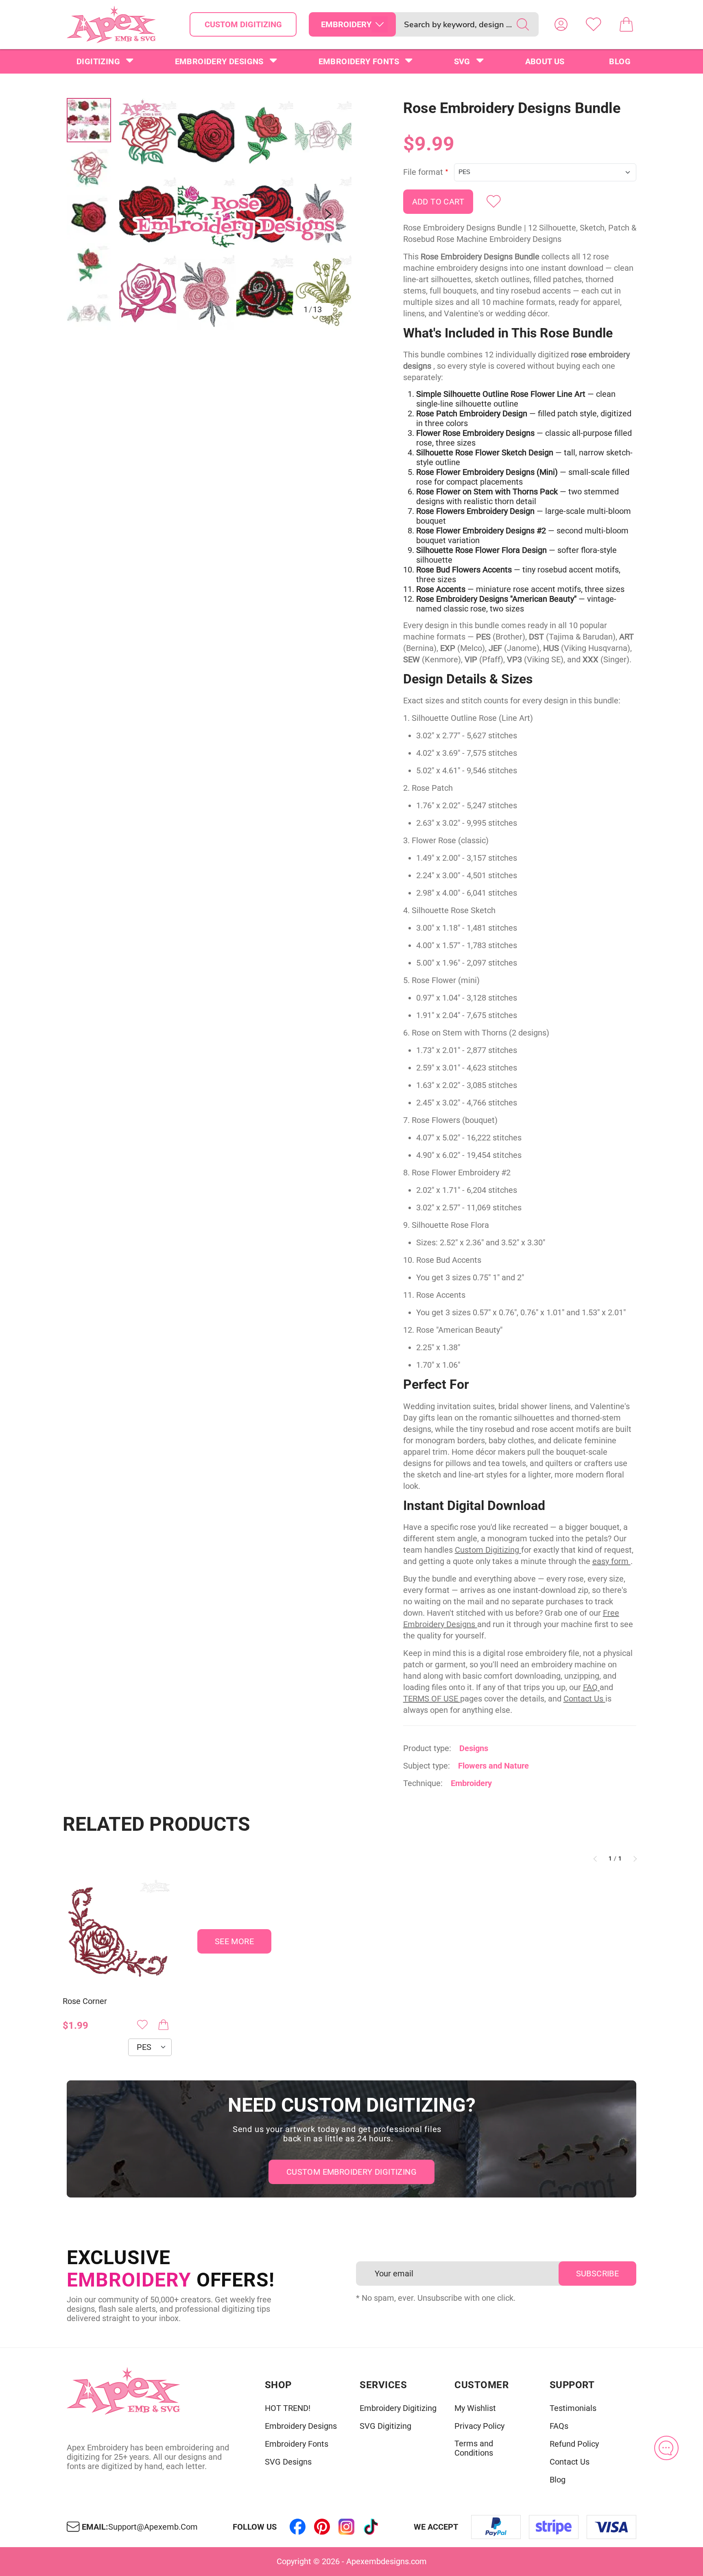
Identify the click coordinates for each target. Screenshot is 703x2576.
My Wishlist (475, 2408)
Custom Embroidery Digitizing (351, 2172)
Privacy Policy (479, 2426)
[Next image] (328, 214)
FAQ (591, 1687)
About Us (545, 61)
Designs (474, 1748)
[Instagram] (347, 2527)
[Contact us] (666, 2448)
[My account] (561, 24)
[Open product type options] (380, 24)
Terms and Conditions (474, 2448)
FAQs (559, 2426)
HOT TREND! (288, 2408)
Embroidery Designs (219, 61)
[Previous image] (142, 214)
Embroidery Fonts (359, 61)
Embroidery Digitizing (398, 2408)
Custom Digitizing (243, 24)
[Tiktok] (371, 2527)
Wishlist (594, 24)
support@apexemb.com (153, 2527)
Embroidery (471, 1783)
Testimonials (573, 2408)
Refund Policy (574, 2444)
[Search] (523, 24)
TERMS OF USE (432, 1699)
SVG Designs (288, 2462)
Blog (620, 61)
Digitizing (98, 61)
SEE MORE (234, 1941)
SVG (462, 61)
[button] (235, 214)
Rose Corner (85, 2001)
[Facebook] (298, 2527)
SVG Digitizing (385, 2426)
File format (423, 172)
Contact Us (584, 1699)
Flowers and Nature (493, 1766)
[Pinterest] (322, 2527)
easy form (611, 1561)
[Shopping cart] (626, 24)
